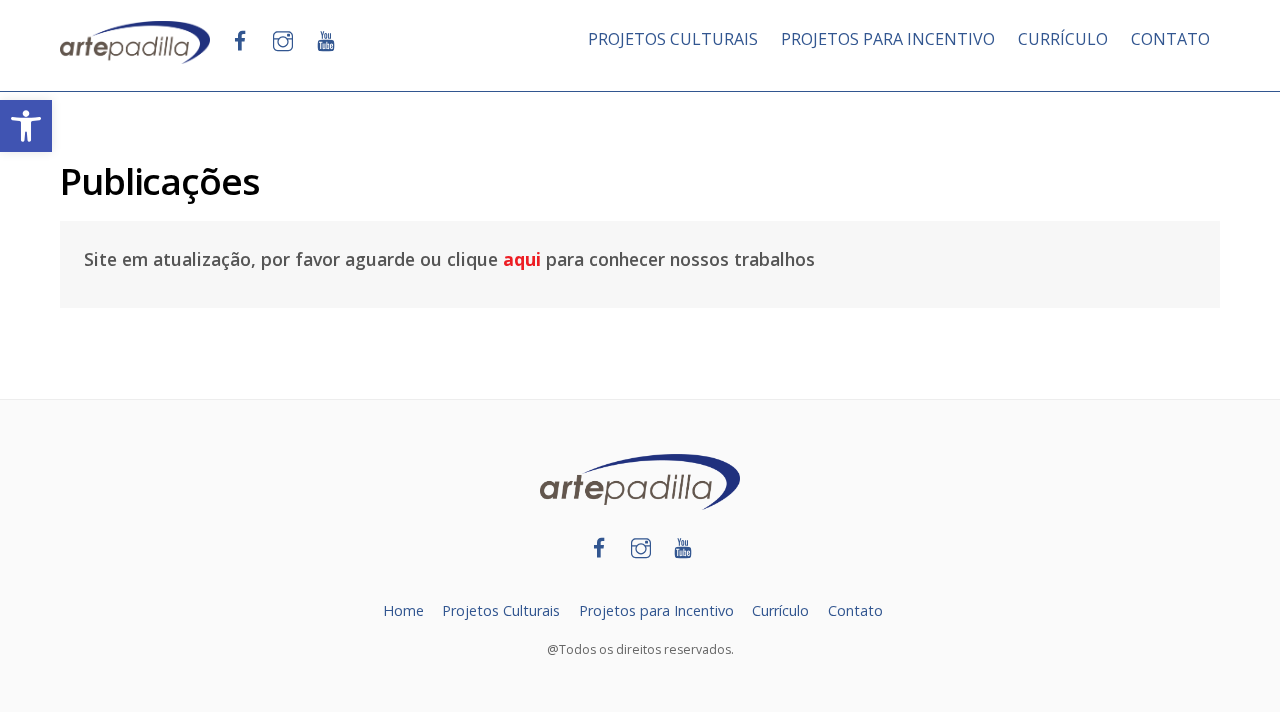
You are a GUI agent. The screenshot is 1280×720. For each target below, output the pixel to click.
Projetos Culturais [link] (501, 610)
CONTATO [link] (1170, 39)
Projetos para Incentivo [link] (656, 610)
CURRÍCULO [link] (1063, 39)
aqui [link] (522, 259)
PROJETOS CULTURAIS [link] (673, 39)
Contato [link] (855, 610)
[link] (26, 126)
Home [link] (403, 610)
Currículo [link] (780, 610)
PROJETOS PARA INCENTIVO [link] (888, 39)
